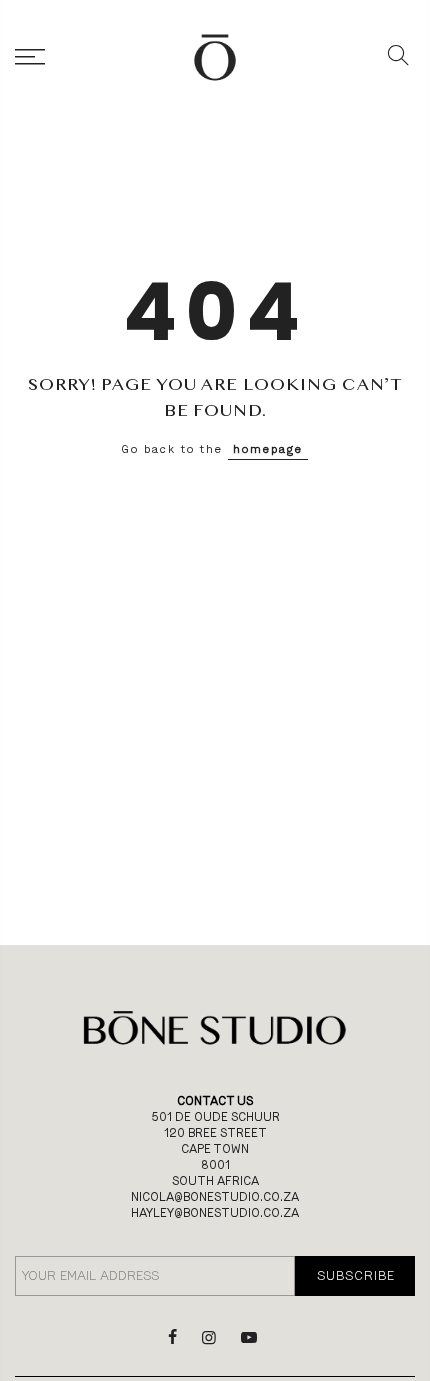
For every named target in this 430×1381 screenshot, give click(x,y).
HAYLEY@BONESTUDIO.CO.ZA (215, 1213)
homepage (268, 449)
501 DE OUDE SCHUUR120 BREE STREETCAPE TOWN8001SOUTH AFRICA (215, 1149)
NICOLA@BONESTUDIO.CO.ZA (215, 1197)
